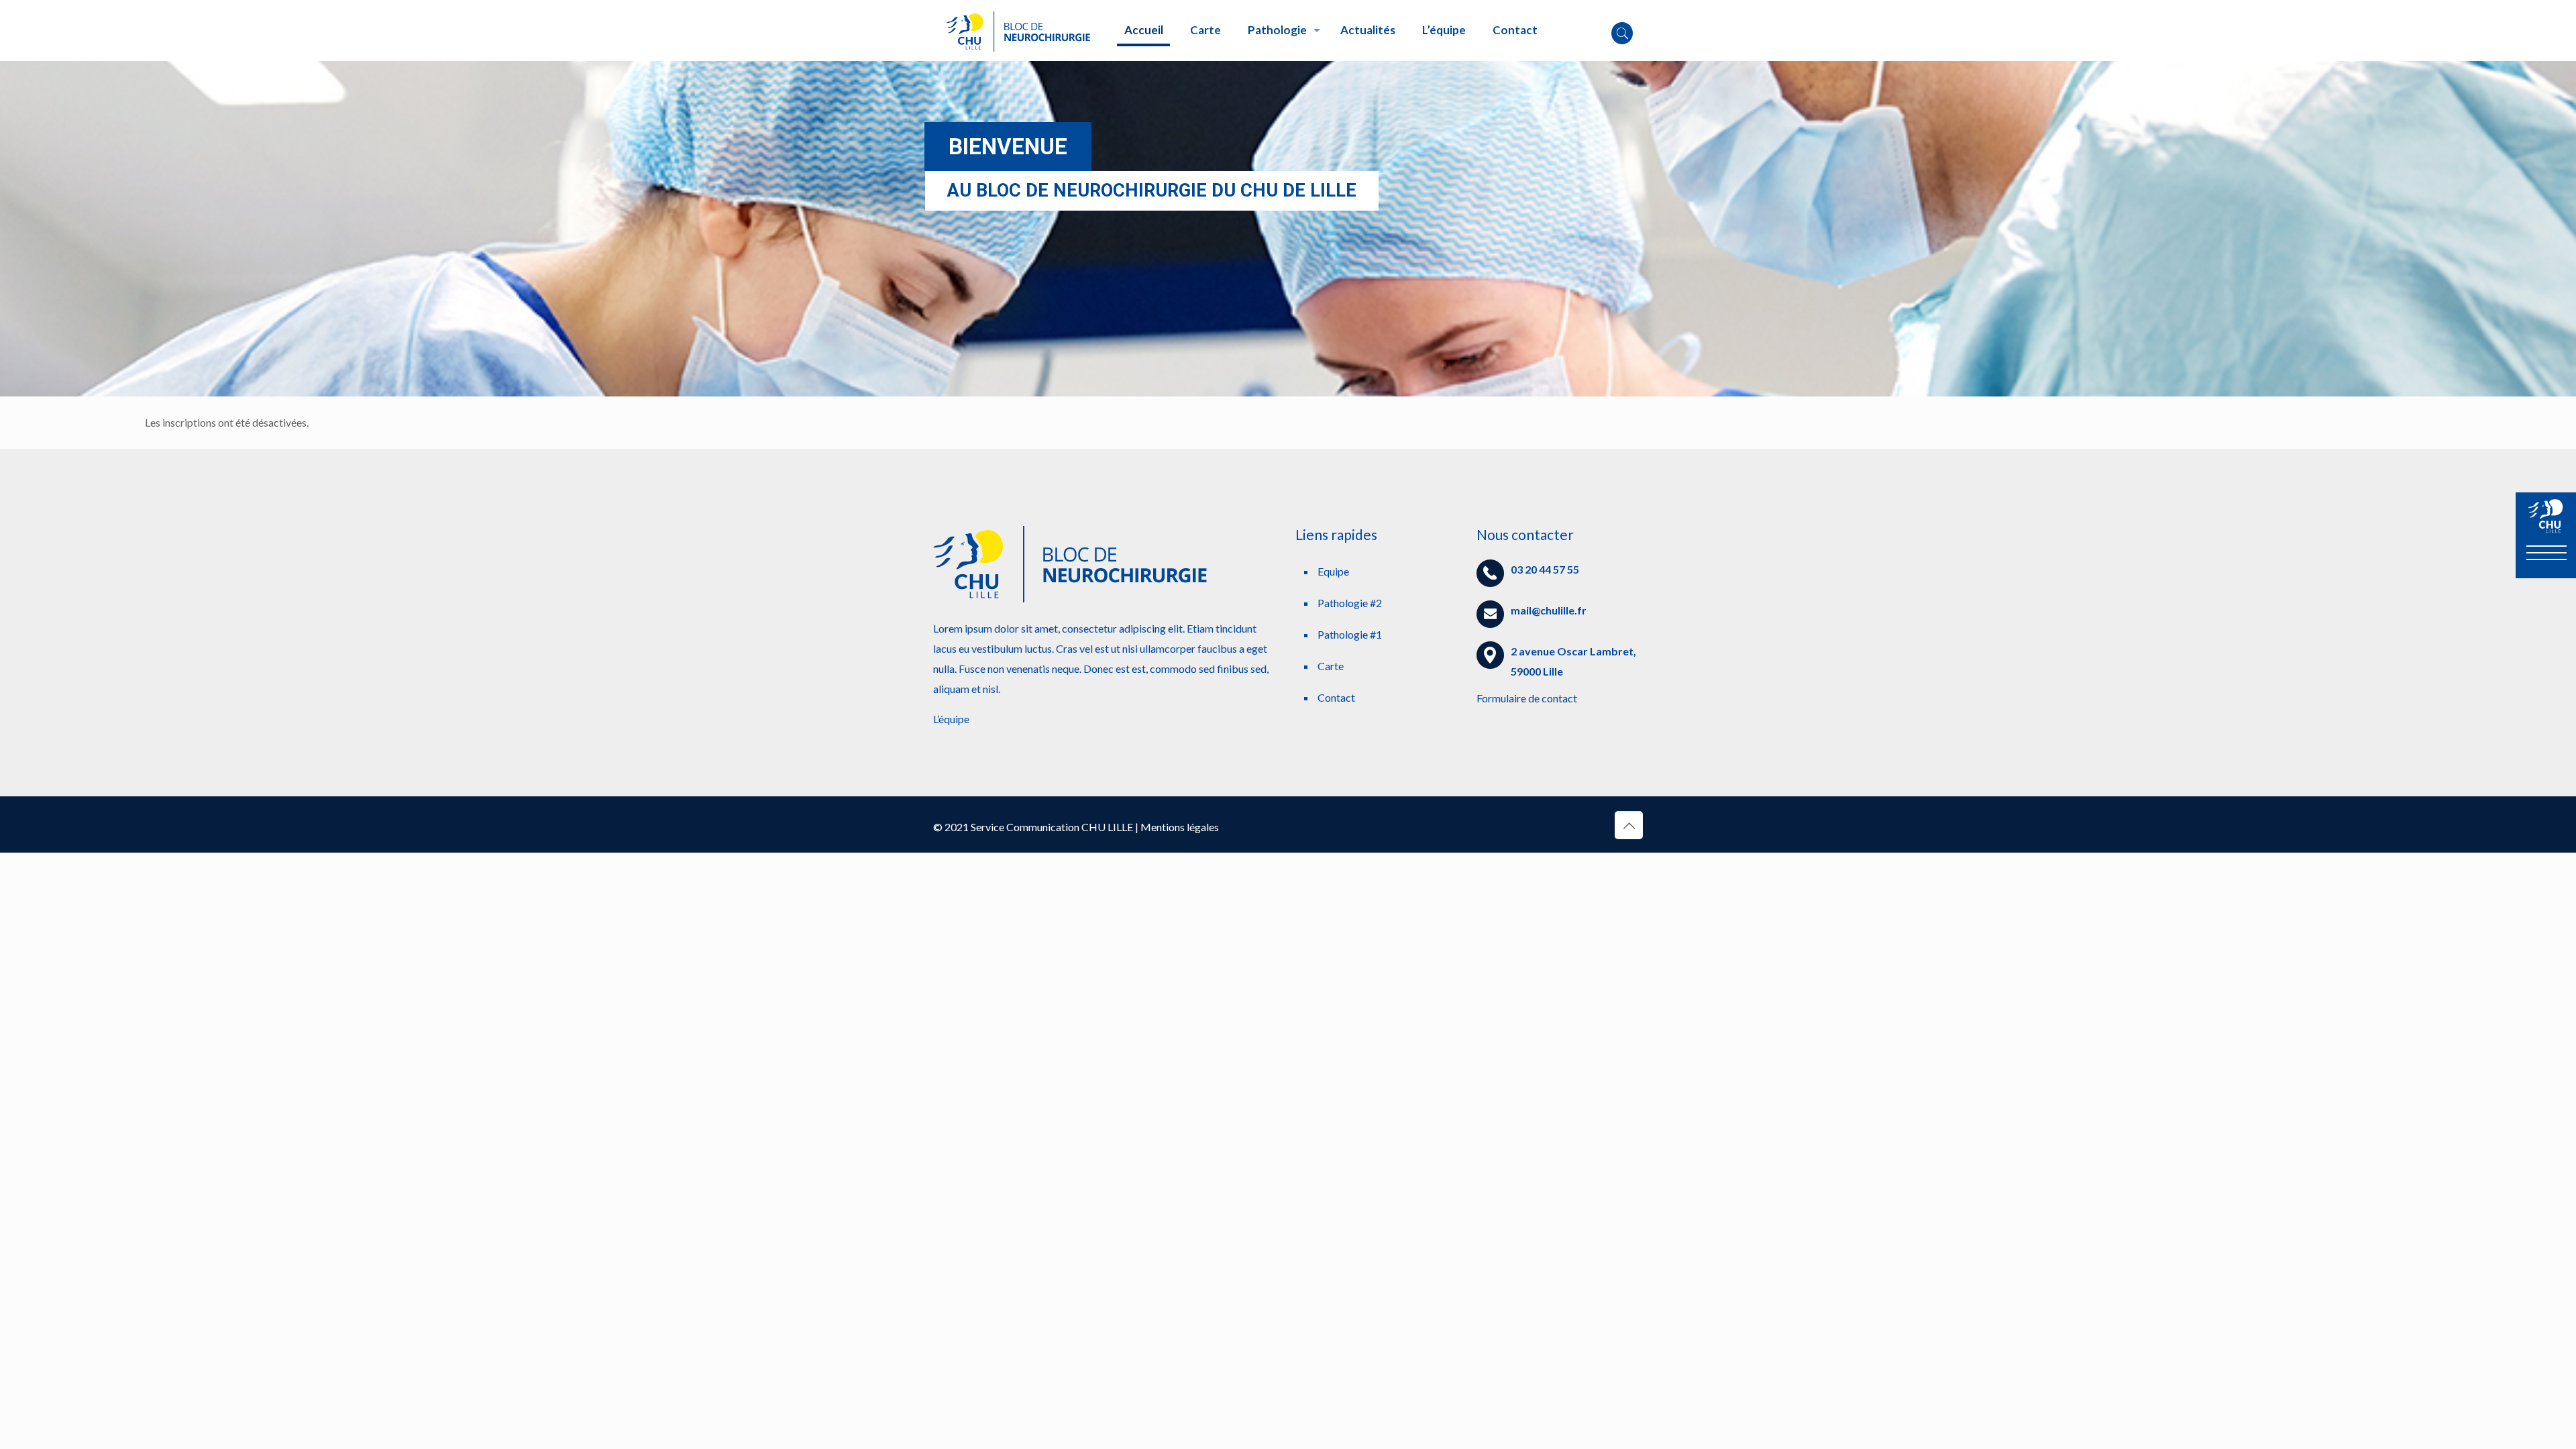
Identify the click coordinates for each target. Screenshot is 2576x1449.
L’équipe (951, 719)
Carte (1331, 666)
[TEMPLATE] (1019, 30)
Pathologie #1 (1350, 634)
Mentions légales (1180, 827)
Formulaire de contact (1527, 698)
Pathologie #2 (1350, 603)
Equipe (1333, 571)
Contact (1336, 697)
